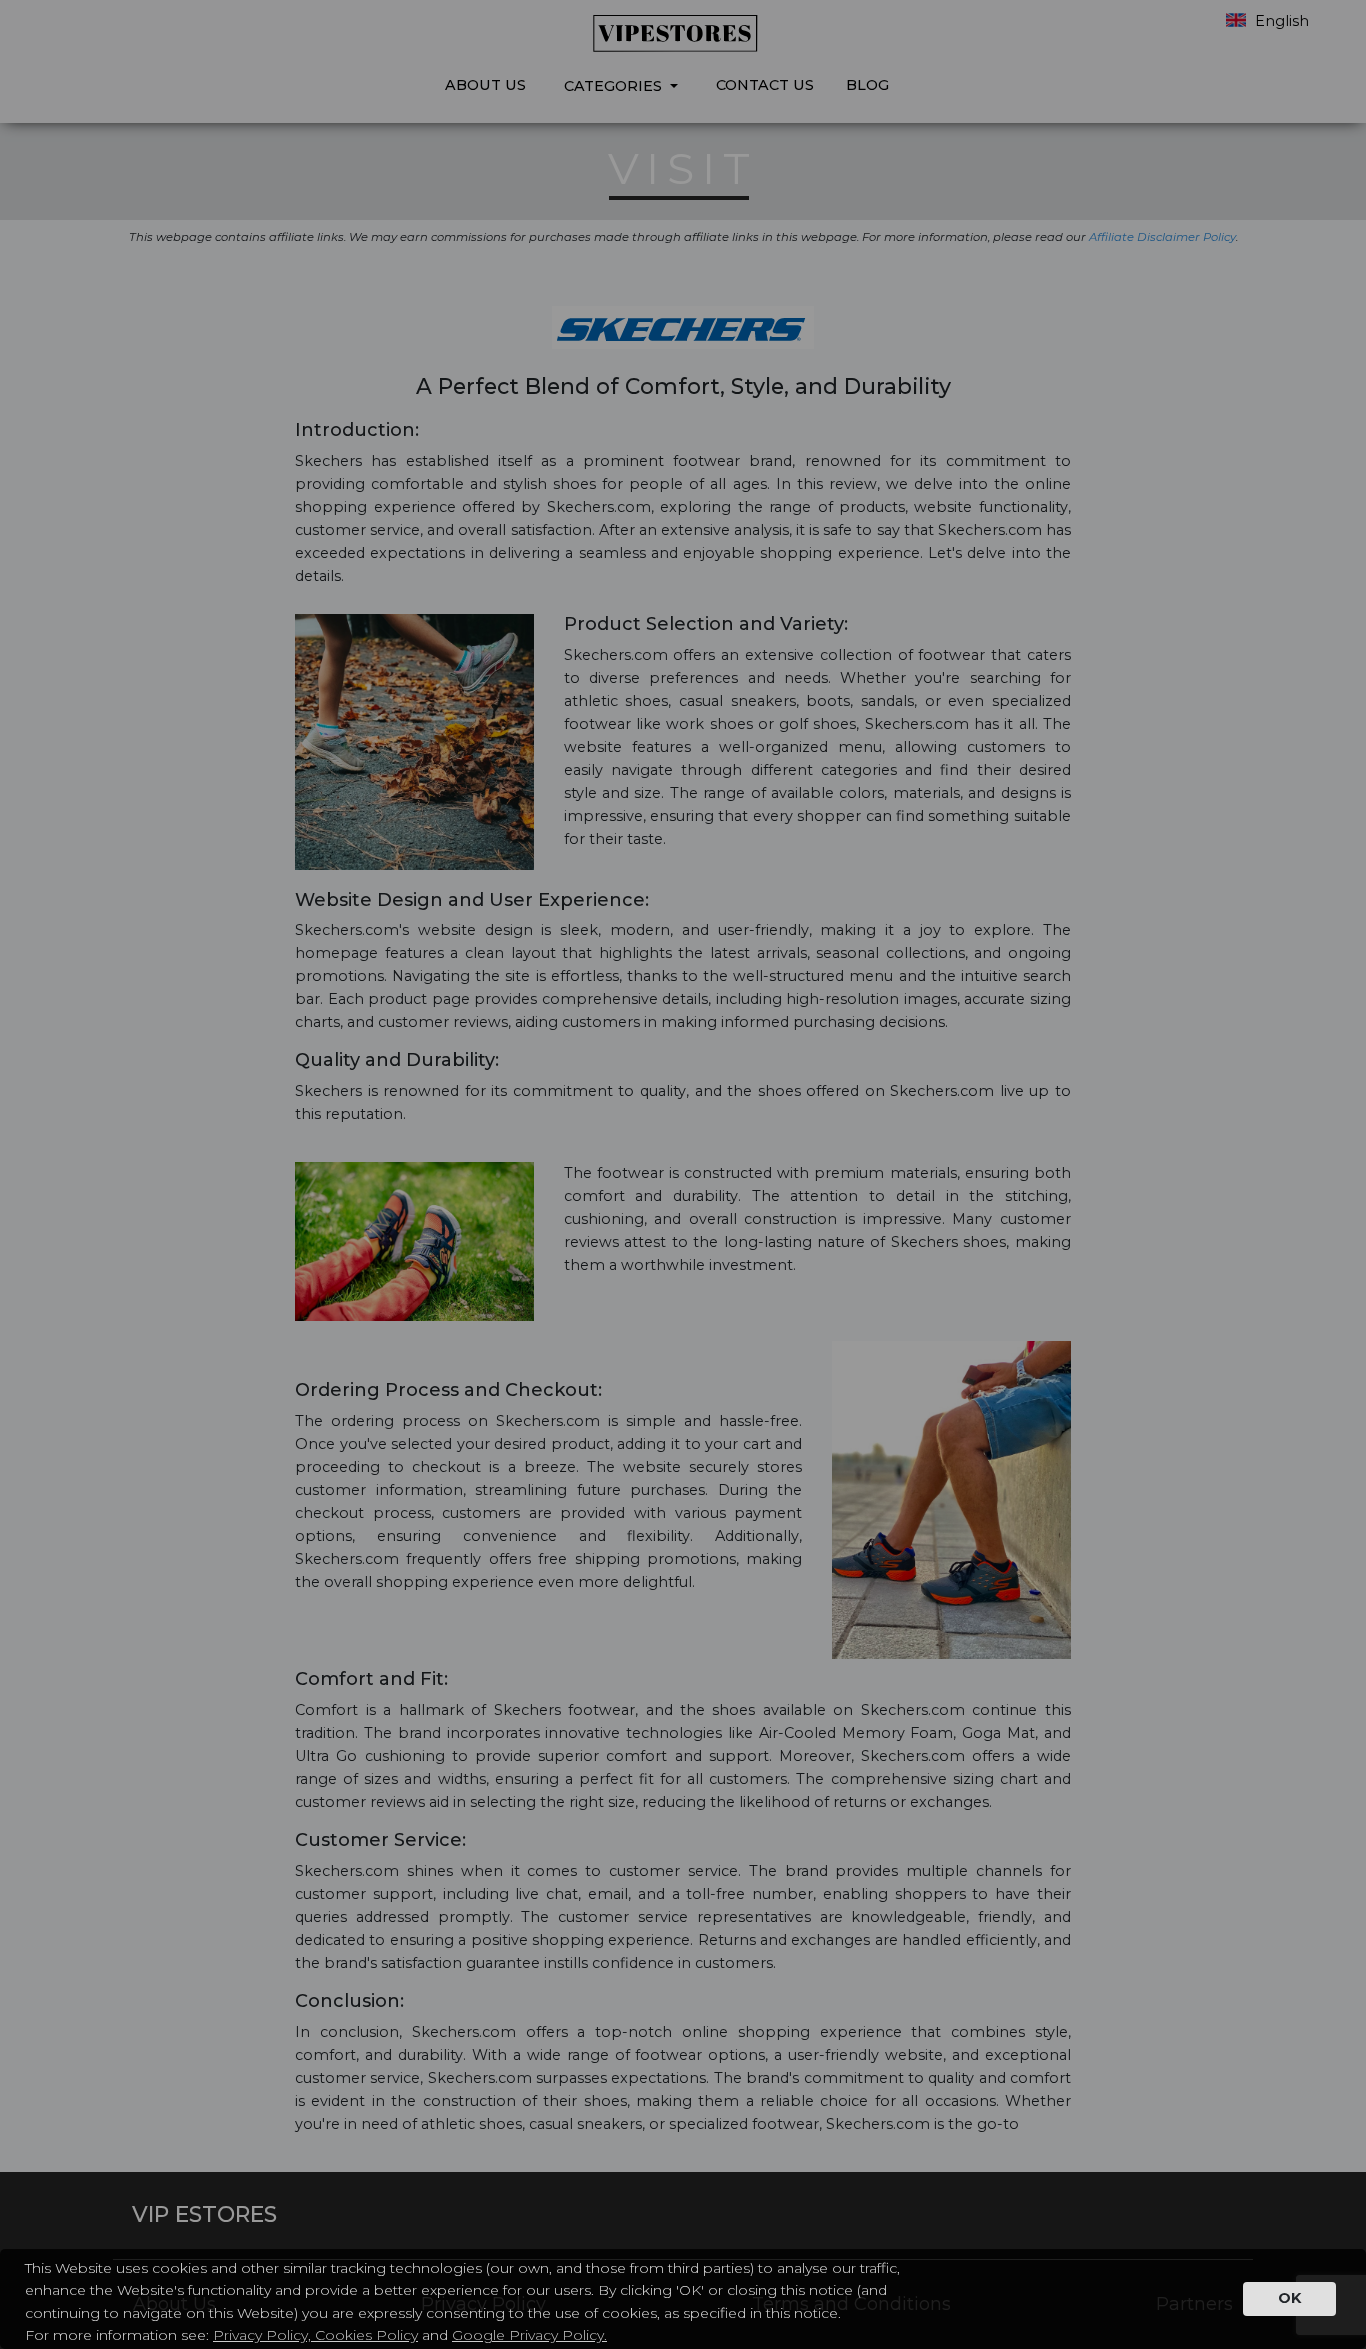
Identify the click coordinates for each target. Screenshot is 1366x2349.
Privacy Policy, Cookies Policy (315, 2335)
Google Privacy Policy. (529, 2335)
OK (1289, 2298)
